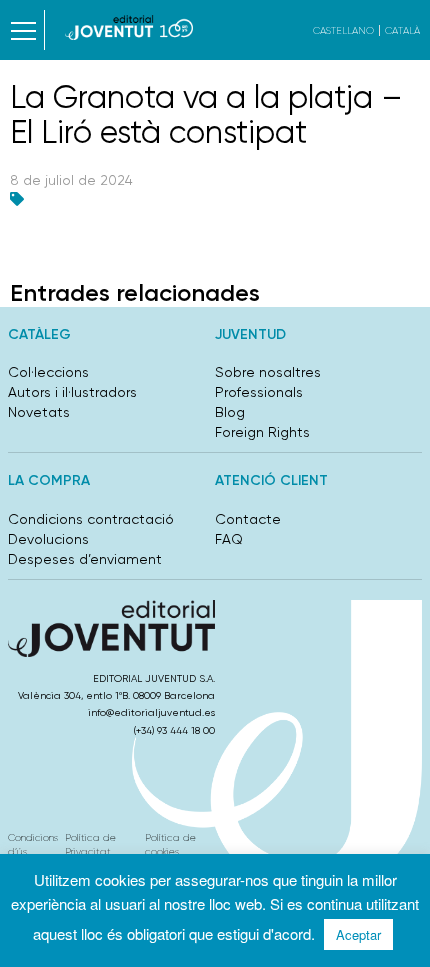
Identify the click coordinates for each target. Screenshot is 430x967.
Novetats (39, 412)
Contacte (248, 519)
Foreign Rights (262, 432)
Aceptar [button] (358, 934)
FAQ (229, 539)
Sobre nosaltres (268, 372)
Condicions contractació (91, 519)
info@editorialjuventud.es (151, 712)
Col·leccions (48, 372)
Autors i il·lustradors (72, 392)
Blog (230, 412)
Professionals (259, 392)
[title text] (129, 27)
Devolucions (48, 539)
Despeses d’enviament (85, 559)
